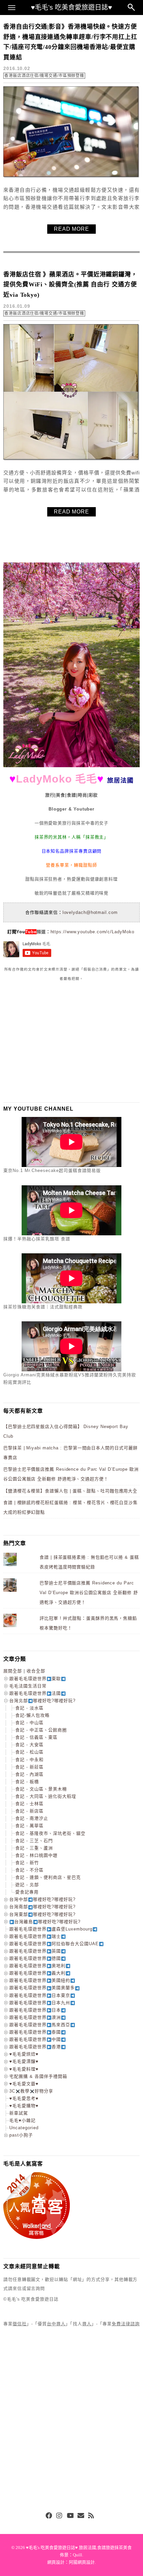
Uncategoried (24, 2128)
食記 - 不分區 (29, 1870)
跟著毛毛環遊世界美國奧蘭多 (42, 1988)
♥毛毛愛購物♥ (24, 2106)
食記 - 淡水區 (29, 1708)
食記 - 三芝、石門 (34, 1841)
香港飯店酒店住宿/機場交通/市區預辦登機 (44, 76)
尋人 (87, 2324)
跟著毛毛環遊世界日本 (35, 2010)
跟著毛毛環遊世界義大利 (37, 1973)
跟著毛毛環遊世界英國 (35, 1951)
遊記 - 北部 (27, 1885)
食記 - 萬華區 (29, 1826)
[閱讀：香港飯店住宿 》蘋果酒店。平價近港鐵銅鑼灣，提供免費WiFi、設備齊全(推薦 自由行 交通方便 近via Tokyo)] (71, 459)
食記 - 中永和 (29, 1760)
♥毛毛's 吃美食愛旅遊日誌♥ (71, 7)
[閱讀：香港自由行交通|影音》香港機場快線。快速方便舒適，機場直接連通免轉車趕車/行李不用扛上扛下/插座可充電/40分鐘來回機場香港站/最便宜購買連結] (71, 177)
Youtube (70, 2516)
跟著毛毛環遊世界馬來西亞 (40, 2025)
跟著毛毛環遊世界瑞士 (35, 1936)
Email (81, 2516)
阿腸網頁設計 (82, 2562)
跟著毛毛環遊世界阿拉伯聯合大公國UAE (54, 1944)
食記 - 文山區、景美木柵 (41, 1789)
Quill (77, 2555)
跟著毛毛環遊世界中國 (35, 2039)
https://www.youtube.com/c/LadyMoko (92, 932)
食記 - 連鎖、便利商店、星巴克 (48, 1877)
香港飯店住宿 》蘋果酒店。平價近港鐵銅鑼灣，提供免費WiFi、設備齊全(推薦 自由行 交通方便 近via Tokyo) (70, 285)
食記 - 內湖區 (29, 1774)
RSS (91, 2516)
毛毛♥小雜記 (22, 2120)
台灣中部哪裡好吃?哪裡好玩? (42, 1899)
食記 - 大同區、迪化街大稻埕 (46, 1796)
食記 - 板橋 (27, 1782)
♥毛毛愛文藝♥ (24, 2084)
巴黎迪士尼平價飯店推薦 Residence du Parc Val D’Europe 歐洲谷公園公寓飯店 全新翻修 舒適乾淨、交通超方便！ (89, 1592)
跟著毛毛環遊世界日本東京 (40, 1995)
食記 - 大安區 (29, 1745)
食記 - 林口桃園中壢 (36, 1855)
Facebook (49, 2516)
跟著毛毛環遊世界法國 (35, 1693)
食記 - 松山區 (29, 1752)
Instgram (60, 2516)
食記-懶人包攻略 (32, 1715)
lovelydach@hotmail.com (90, 912)
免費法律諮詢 (126, 2324)
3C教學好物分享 (31, 2091)
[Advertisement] (53, 1042)
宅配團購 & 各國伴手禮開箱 (38, 2076)
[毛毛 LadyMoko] (71, 766)
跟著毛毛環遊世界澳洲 (35, 2017)
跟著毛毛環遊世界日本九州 (40, 2003)
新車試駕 (19, 2113)
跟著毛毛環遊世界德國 (35, 1958)
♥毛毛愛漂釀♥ (24, 2061)
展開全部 (13, 1671)
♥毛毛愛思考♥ (24, 2098)
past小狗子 (21, 2135)
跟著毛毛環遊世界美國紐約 (40, 1980)
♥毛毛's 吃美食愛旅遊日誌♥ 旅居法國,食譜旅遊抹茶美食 (79, 2547)
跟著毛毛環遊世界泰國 (35, 2032)
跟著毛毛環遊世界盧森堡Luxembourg (51, 1929)
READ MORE (71, 229)
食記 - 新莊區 (29, 1767)
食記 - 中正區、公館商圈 (41, 1730)
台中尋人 (56, 2324)
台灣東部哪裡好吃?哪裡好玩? (42, 1914)
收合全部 (36, 1671)
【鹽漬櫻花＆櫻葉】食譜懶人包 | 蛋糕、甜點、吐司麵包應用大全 (70, 1491)
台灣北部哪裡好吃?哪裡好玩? (42, 1701)
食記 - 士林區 (29, 1804)
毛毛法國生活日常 (28, 1686)
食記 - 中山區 (29, 1723)
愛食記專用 (27, 1892)
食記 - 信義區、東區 (36, 1737)
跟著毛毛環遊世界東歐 (35, 1679)
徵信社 (20, 2324)
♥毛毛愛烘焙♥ (24, 2054)
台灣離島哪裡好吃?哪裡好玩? (47, 1922)
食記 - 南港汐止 (32, 1818)
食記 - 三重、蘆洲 (34, 1848)
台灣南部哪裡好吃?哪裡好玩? (42, 1907)
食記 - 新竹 (27, 1863)
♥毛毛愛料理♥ (24, 2069)
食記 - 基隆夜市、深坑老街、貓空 (50, 1833)
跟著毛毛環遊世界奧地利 (37, 1966)
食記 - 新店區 (29, 1811)
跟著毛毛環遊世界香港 (35, 2047)
